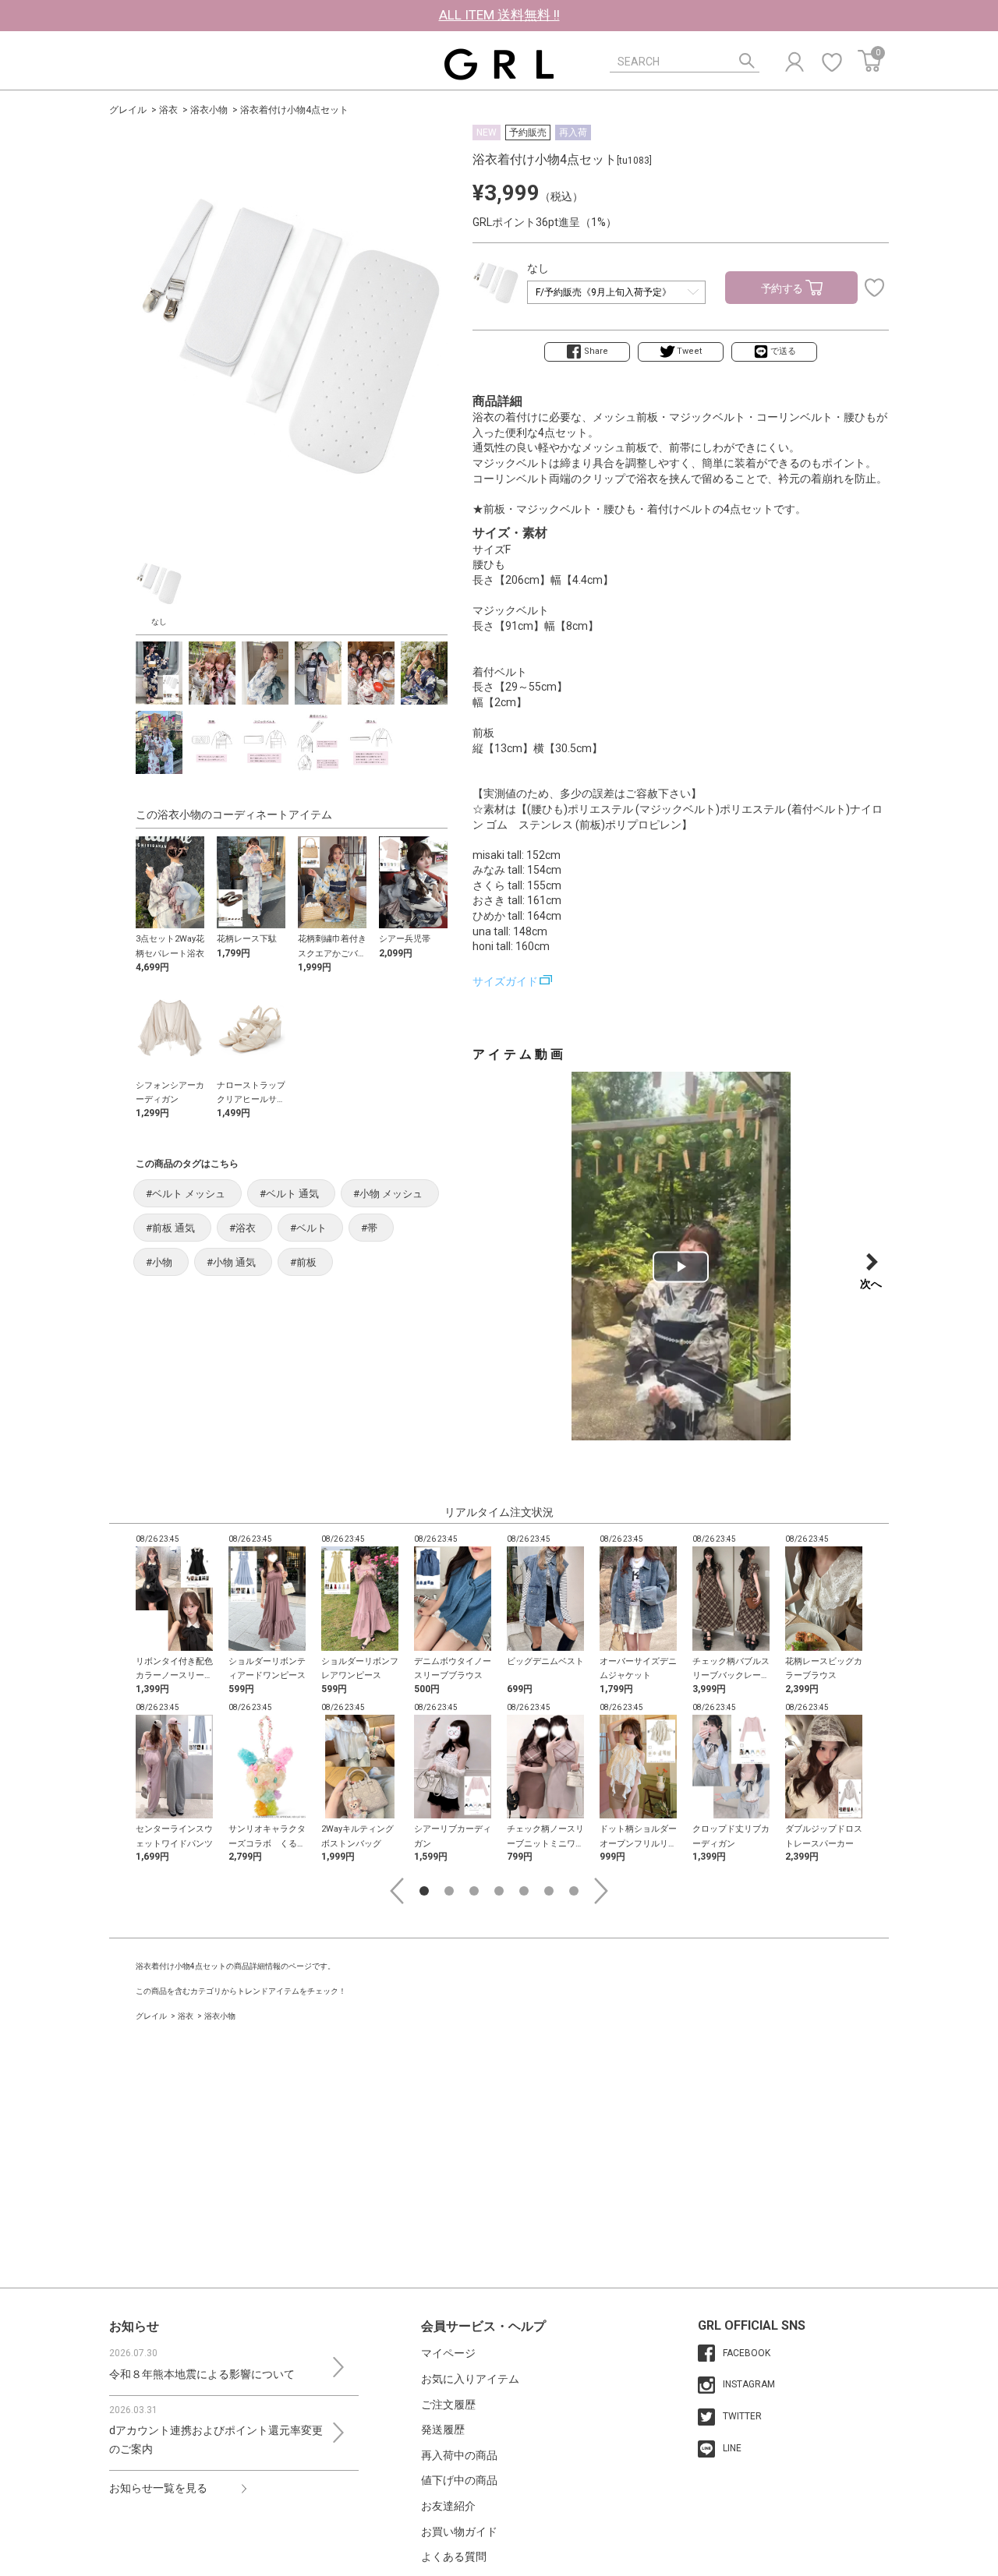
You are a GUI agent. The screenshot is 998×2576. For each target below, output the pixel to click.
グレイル (128, 110)
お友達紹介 (448, 2506)
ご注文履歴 (448, 2405)
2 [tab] (449, 1891)
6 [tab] (549, 1891)
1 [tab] (424, 1891)
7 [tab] (574, 1891)
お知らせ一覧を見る (158, 2488)
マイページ (448, 2353)
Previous (397, 1891)
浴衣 (168, 110)
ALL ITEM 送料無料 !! (499, 15)
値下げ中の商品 (459, 2480)
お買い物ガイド (459, 2532)
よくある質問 (454, 2557)
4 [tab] (499, 1891)
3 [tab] (474, 1891)
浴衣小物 (209, 110)
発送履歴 (443, 2429)
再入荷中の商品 (459, 2455)
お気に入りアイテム (470, 2379)
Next (601, 1891)
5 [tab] (524, 1891)
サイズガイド (505, 981)
